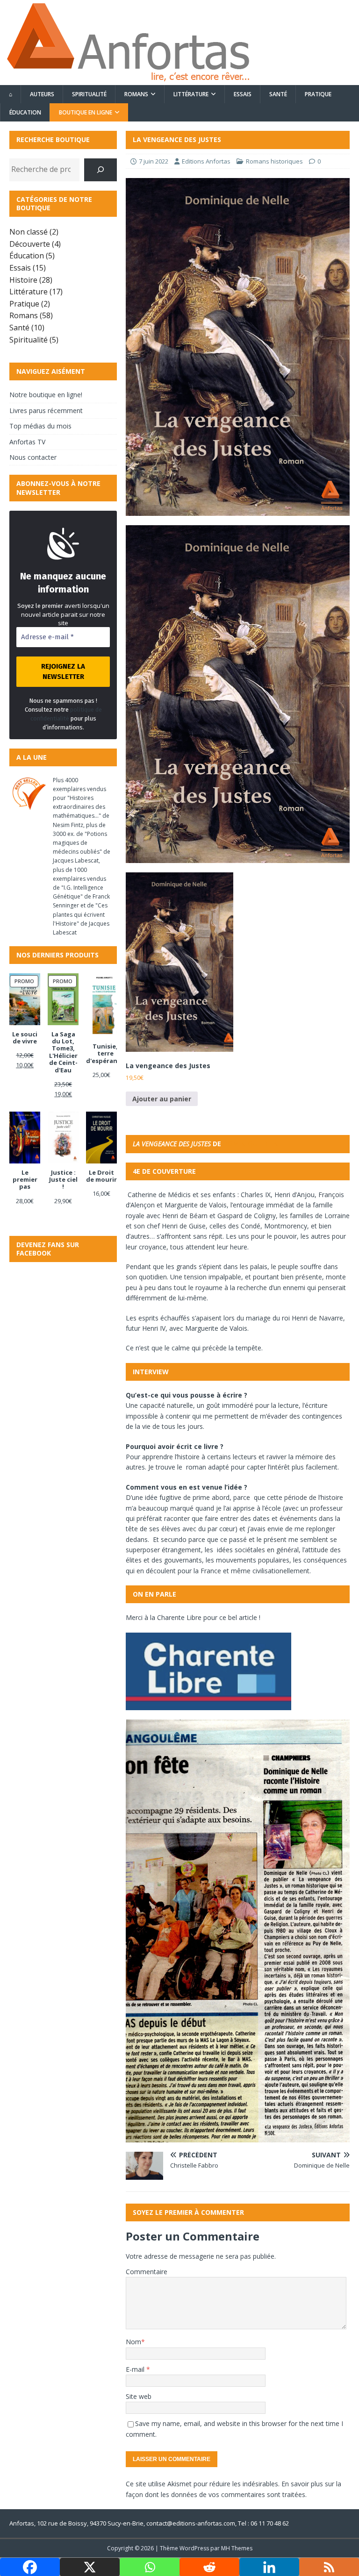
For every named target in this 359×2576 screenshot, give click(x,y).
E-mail (136, 2369)
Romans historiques (274, 161)
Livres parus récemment (46, 410)
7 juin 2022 (154, 161)
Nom (133, 2342)
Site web (139, 2396)
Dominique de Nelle (258, 1144)
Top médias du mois (40, 426)
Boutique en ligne (86, 112)
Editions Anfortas (206, 161)
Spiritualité (89, 94)
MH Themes (237, 2548)
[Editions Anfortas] (128, 80)
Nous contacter (33, 457)
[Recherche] (101, 170)
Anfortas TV (27, 442)
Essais (243, 94)
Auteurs (42, 94)
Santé (278, 94)
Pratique (318, 94)
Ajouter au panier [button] (162, 1099)
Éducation (25, 112)
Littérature (191, 94)
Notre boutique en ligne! (46, 395)
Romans (136, 94)
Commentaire (147, 2272)
